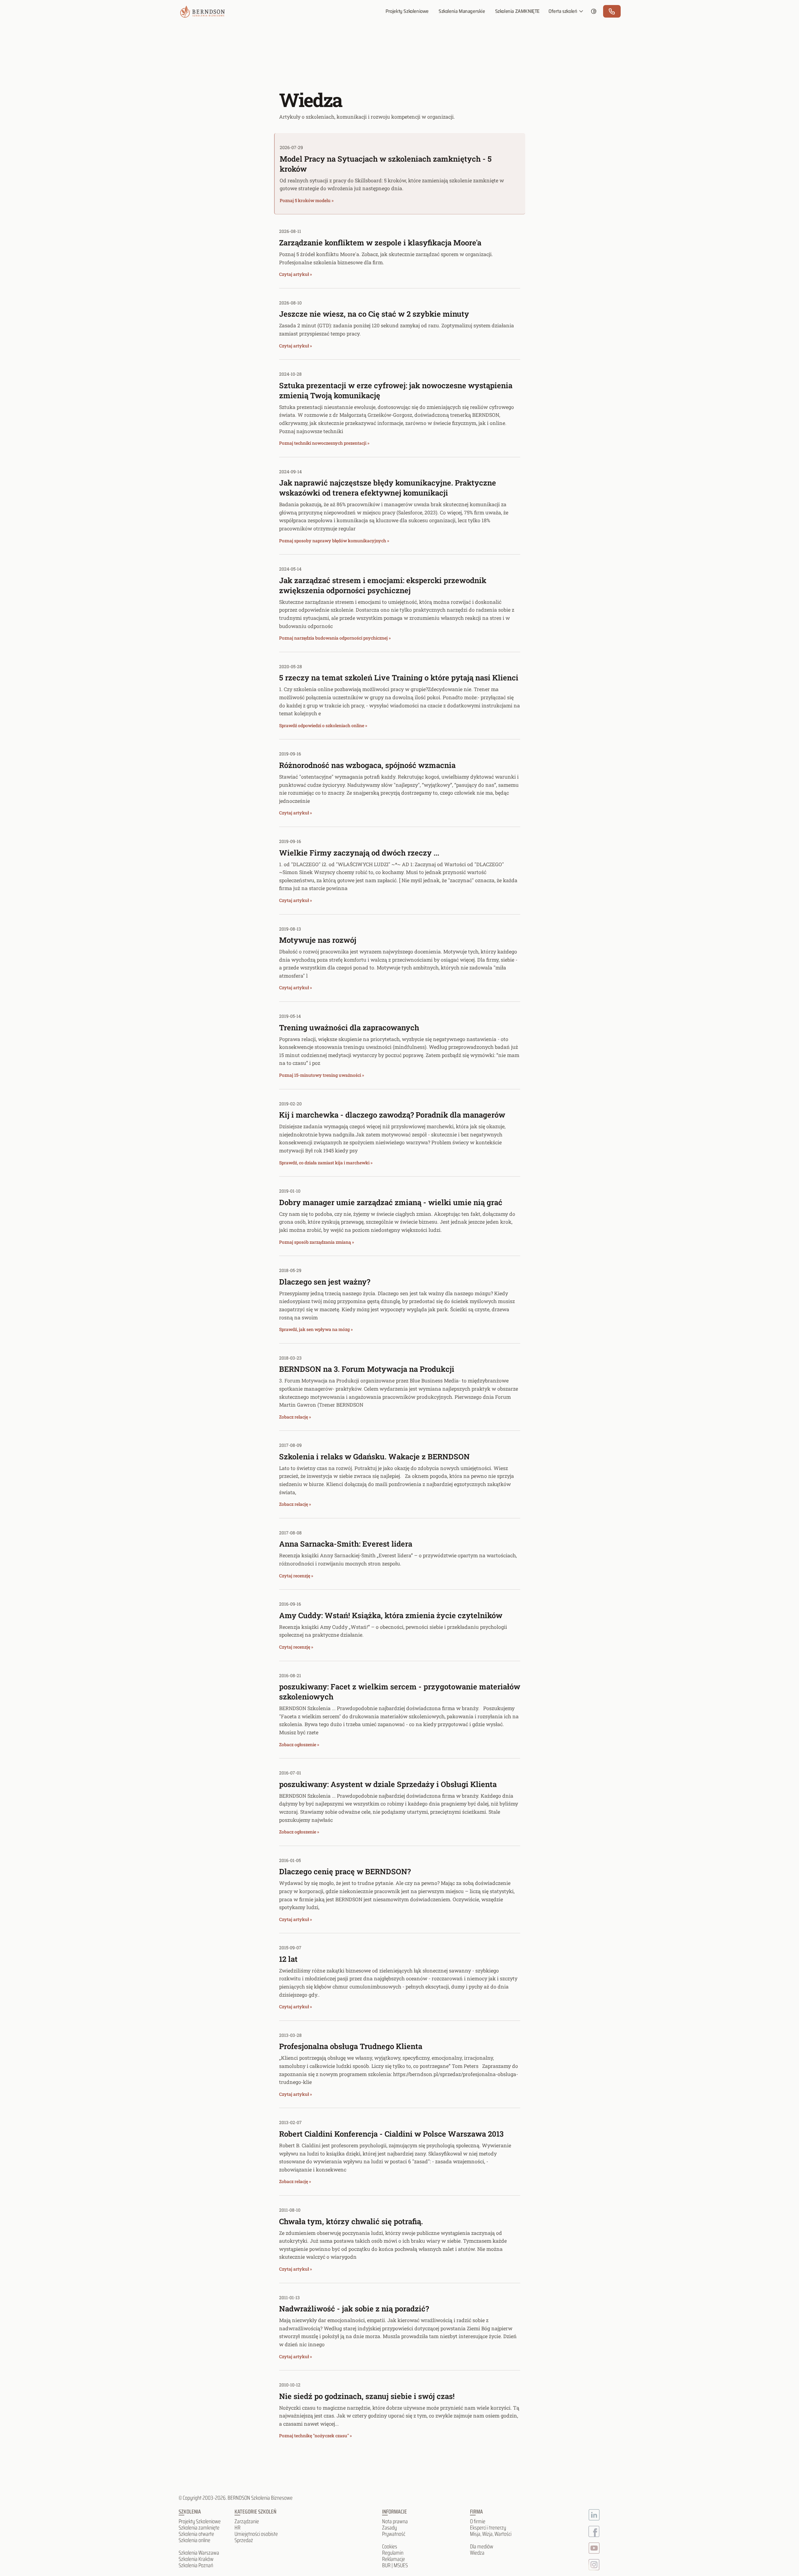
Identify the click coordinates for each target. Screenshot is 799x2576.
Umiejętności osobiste (256, 2534)
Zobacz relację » (295, 1417)
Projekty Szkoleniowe (407, 11)
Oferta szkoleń (563, 11)
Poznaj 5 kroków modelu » (307, 200)
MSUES (401, 2565)
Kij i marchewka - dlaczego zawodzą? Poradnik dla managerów (392, 1115)
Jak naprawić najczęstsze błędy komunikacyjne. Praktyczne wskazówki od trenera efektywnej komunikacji (388, 488)
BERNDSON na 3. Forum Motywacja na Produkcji (367, 1369)
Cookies (390, 2546)
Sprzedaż (244, 2540)
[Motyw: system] (594, 11)
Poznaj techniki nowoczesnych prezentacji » (324, 443)
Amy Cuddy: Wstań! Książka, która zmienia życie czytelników (391, 1615)
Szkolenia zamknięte (199, 2528)
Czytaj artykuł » (296, 274)
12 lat (288, 1959)
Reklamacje (394, 2559)
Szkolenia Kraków (196, 2559)
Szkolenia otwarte (196, 2534)
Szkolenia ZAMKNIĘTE (517, 11)
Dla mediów (482, 2546)
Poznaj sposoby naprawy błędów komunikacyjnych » (334, 541)
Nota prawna (395, 2521)
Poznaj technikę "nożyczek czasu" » (316, 2436)
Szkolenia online (194, 2540)
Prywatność (394, 2534)
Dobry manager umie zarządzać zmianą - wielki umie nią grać (391, 1202)
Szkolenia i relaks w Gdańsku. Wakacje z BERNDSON (374, 1457)
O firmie (478, 2521)
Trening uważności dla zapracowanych (349, 1028)
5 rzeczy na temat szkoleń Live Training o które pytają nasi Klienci (399, 678)
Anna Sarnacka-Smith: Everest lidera (346, 1544)
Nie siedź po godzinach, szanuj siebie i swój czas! (367, 2396)
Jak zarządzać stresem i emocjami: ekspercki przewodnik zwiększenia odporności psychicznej (383, 585)
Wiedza (477, 2553)
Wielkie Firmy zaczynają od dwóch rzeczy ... (359, 853)
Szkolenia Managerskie (462, 11)
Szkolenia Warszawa (199, 2553)
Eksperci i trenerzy (488, 2528)
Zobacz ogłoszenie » (299, 1744)
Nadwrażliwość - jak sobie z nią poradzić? (354, 2309)
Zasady (389, 2528)
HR (238, 2528)
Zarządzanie (247, 2521)
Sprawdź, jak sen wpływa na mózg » (316, 1329)
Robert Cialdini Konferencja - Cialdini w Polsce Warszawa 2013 (391, 2134)
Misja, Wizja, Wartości (491, 2534)
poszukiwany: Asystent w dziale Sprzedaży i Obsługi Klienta (388, 1784)
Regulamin (393, 2553)
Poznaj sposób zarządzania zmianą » (317, 1242)
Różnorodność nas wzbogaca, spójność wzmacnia (367, 765)
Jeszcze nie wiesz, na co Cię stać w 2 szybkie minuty (374, 314)
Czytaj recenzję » (296, 1576)
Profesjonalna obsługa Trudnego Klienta (351, 2046)
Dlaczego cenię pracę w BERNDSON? (345, 1871)
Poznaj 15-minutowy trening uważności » (322, 1075)
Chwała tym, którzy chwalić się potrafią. (351, 2221)
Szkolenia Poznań (196, 2565)
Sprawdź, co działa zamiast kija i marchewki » (326, 1163)
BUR (386, 2565)
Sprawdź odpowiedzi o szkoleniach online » (323, 725)
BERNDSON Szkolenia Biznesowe (260, 2498)
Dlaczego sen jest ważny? (325, 1282)
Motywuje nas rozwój (318, 940)
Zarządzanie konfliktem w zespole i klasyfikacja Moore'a (380, 243)
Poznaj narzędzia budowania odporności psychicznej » (335, 638)
